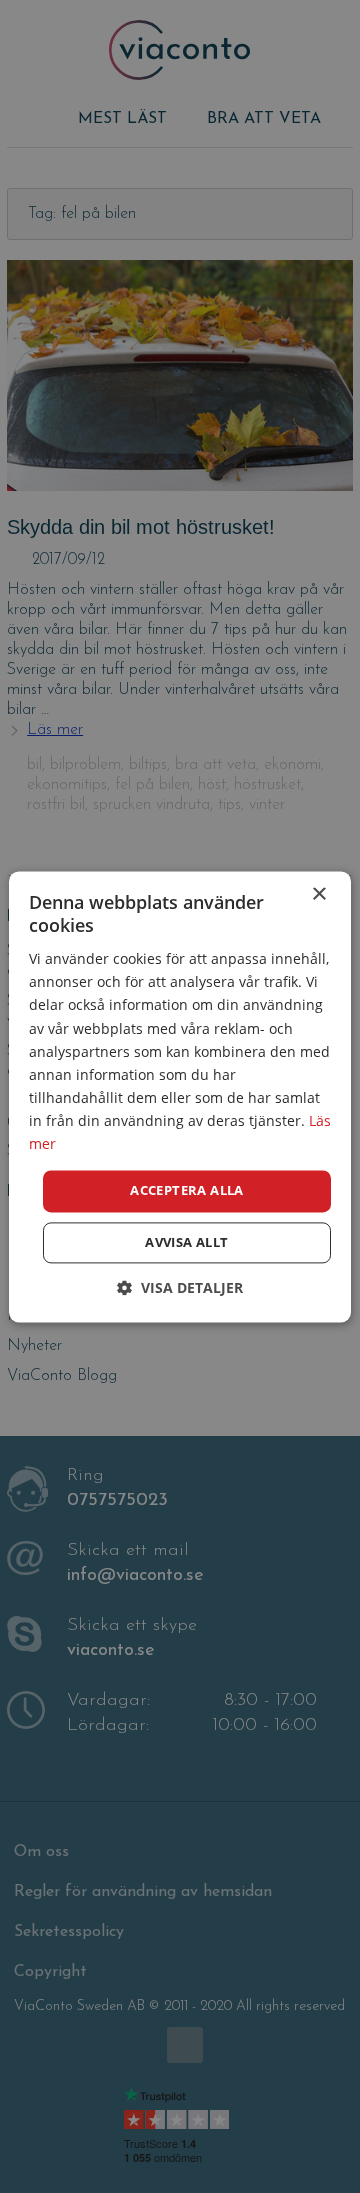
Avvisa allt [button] (186, 1242)
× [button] (318, 894)
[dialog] (180, 1096)
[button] (180, 1287)
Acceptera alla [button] (187, 1191)
